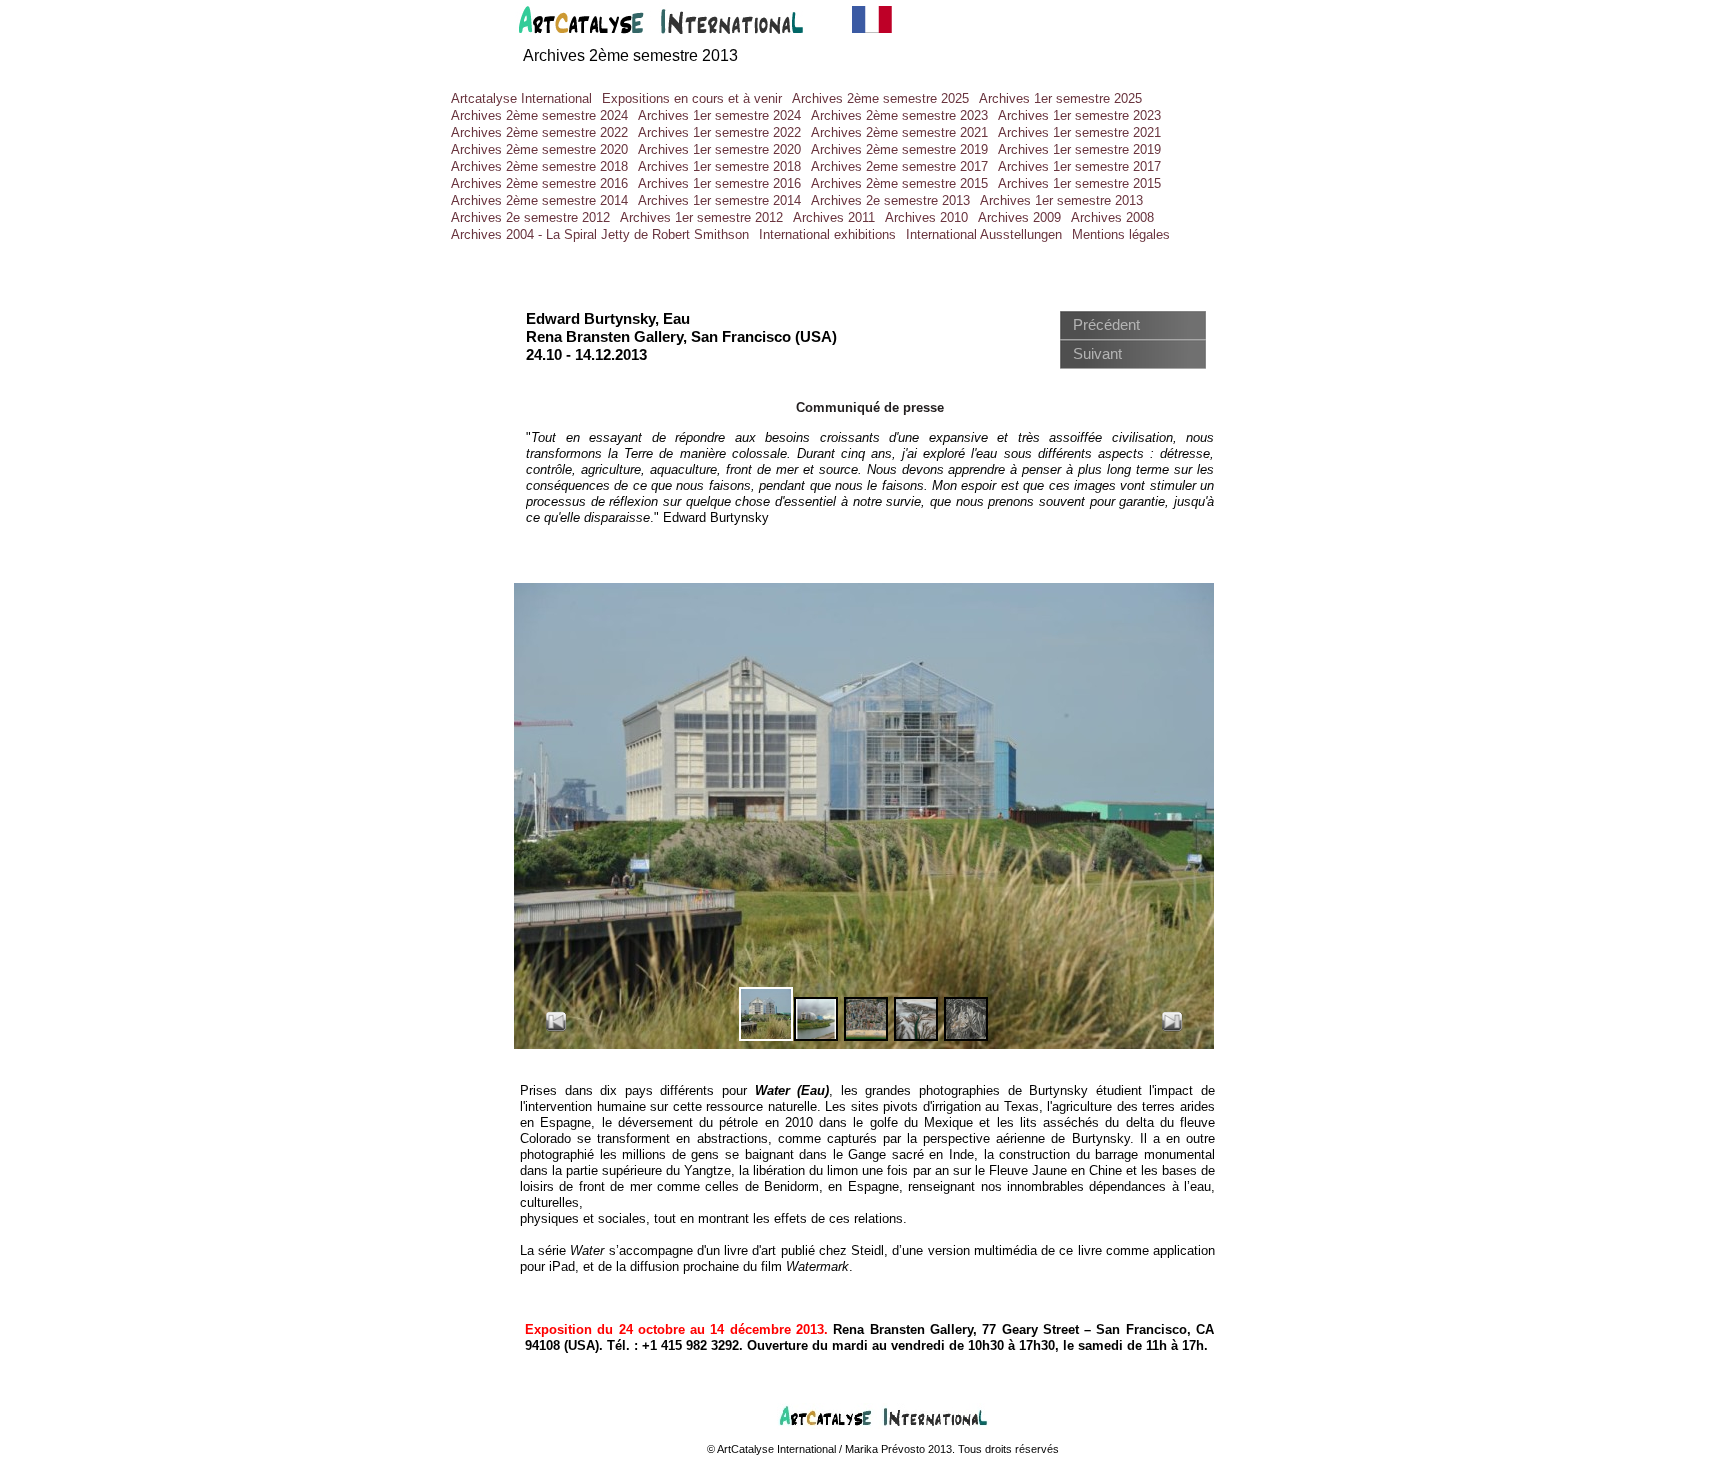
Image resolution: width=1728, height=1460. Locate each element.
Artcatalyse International (521, 98)
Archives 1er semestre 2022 (719, 132)
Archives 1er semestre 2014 (719, 200)
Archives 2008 (1112, 217)
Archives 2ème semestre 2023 (899, 115)
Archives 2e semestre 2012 (530, 217)
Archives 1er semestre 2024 (719, 115)
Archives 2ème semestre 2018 (539, 166)
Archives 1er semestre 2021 (1079, 132)
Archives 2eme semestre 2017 (899, 166)
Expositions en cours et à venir (692, 98)
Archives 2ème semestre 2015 (899, 183)
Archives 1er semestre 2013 (1061, 200)
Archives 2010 (926, 217)
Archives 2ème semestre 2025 (880, 98)
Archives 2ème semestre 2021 (899, 132)
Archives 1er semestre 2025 (1060, 98)
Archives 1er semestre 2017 (1079, 166)
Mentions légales (1121, 234)
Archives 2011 (834, 217)
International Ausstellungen (984, 234)
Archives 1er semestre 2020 (719, 149)
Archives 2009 (1019, 217)
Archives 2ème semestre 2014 (539, 200)
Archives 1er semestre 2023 (1079, 115)
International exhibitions (827, 234)
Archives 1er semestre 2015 (1079, 183)
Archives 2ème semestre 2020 (539, 149)
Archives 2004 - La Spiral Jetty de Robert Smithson (600, 234)
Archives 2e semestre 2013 (890, 200)
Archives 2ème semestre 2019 (899, 149)
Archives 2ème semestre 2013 (630, 55)
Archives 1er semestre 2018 (719, 166)
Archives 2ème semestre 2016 (539, 183)
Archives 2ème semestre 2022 (539, 132)
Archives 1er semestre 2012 (701, 217)
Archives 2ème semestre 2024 (539, 115)
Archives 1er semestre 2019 (1079, 149)
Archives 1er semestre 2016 (719, 183)
